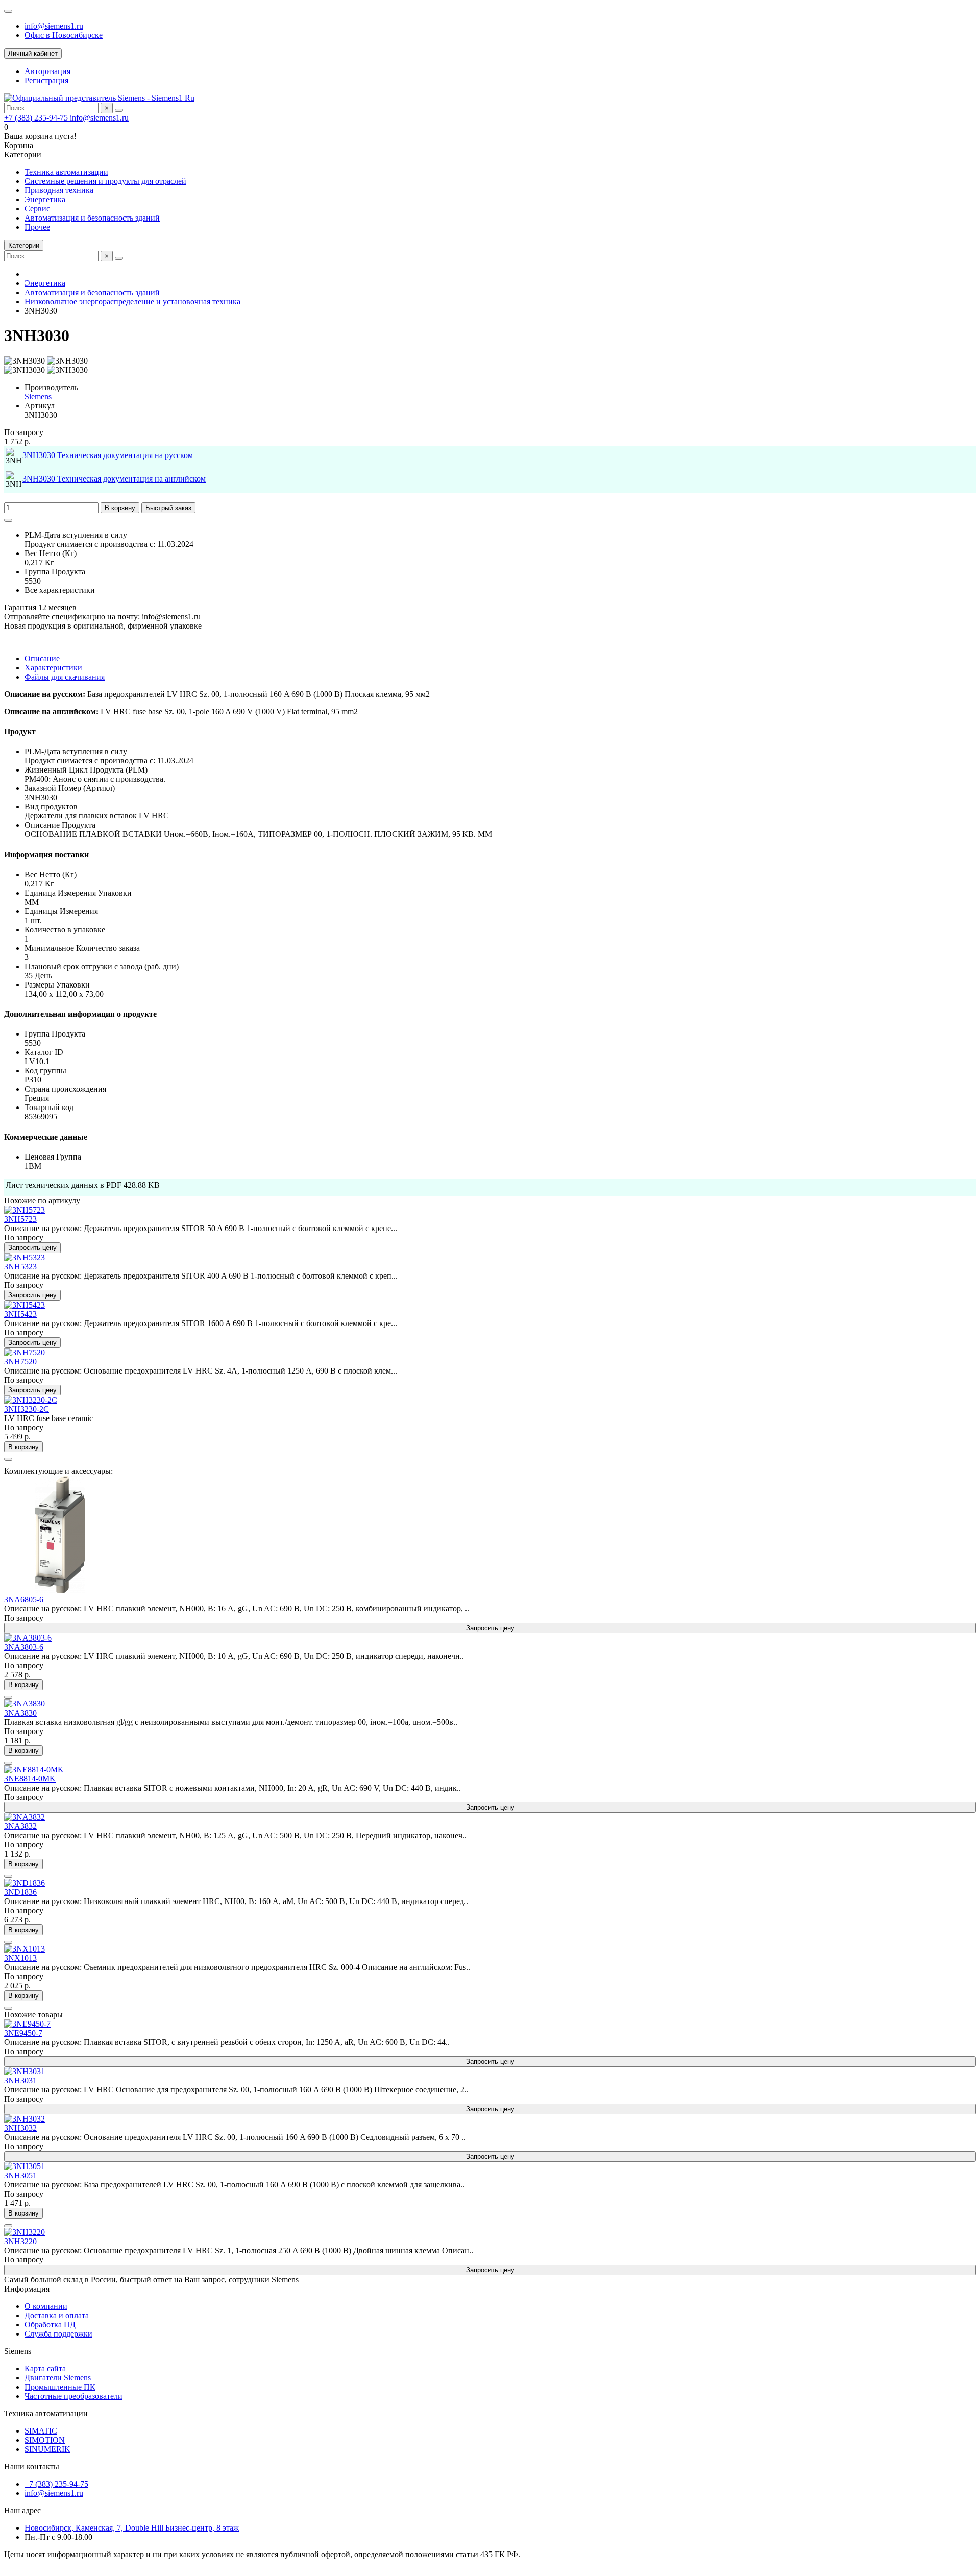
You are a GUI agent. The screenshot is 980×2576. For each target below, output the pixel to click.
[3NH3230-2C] (31, 1400)
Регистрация (46, 80)
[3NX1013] (24, 1949)
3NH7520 (20, 1362)
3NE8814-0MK (30, 1779)
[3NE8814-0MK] (34, 1770)
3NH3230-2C (27, 1409)
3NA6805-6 (24, 1599)
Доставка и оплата (57, 2315)
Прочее (37, 227)
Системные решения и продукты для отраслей (105, 181)
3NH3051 (20, 2175)
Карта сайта (45, 2368)
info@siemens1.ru (54, 26)
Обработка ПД (50, 2325)
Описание (42, 658)
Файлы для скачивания (65, 677)
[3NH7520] (24, 1352)
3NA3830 (20, 1713)
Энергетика (45, 199)
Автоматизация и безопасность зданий (92, 218)
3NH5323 (20, 1267)
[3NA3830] (24, 1704)
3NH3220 (20, 2241)
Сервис (37, 209)
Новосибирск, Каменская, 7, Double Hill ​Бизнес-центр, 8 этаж (132, 2528)
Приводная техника (59, 190)
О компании (46, 2306)
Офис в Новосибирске (64, 35)
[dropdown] (8, 11)
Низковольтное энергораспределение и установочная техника (132, 302)
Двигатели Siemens (58, 2378)
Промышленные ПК (60, 2387)
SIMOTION (45, 2440)
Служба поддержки (58, 2334)
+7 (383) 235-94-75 (37, 118)
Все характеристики (60, 590)
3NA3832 (20, 1826)
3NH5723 (20, 1219)
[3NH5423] (24, 1305)
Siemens (38, 396)
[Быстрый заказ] (8, 1459)
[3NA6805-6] (60, 1590)
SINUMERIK (47, 2449)
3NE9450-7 (23, 2033)
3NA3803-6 (24, 1647)
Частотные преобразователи (73, 2396)
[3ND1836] (24, 1883)
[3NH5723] (24, 1210)
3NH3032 (20, 2128)
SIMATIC (41, 2431)
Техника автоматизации (66, 172)
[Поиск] (119, 110)
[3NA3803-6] (28, 1638)
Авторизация (47, 71)
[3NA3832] (24, 1817)
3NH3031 (20, 2080)
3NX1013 (20, 1958)
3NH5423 (20, 1314)
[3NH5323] (24, 1257)
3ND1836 (20, 1892)
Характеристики (53, 668)
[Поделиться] (8, 520)
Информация (27, 2289)
